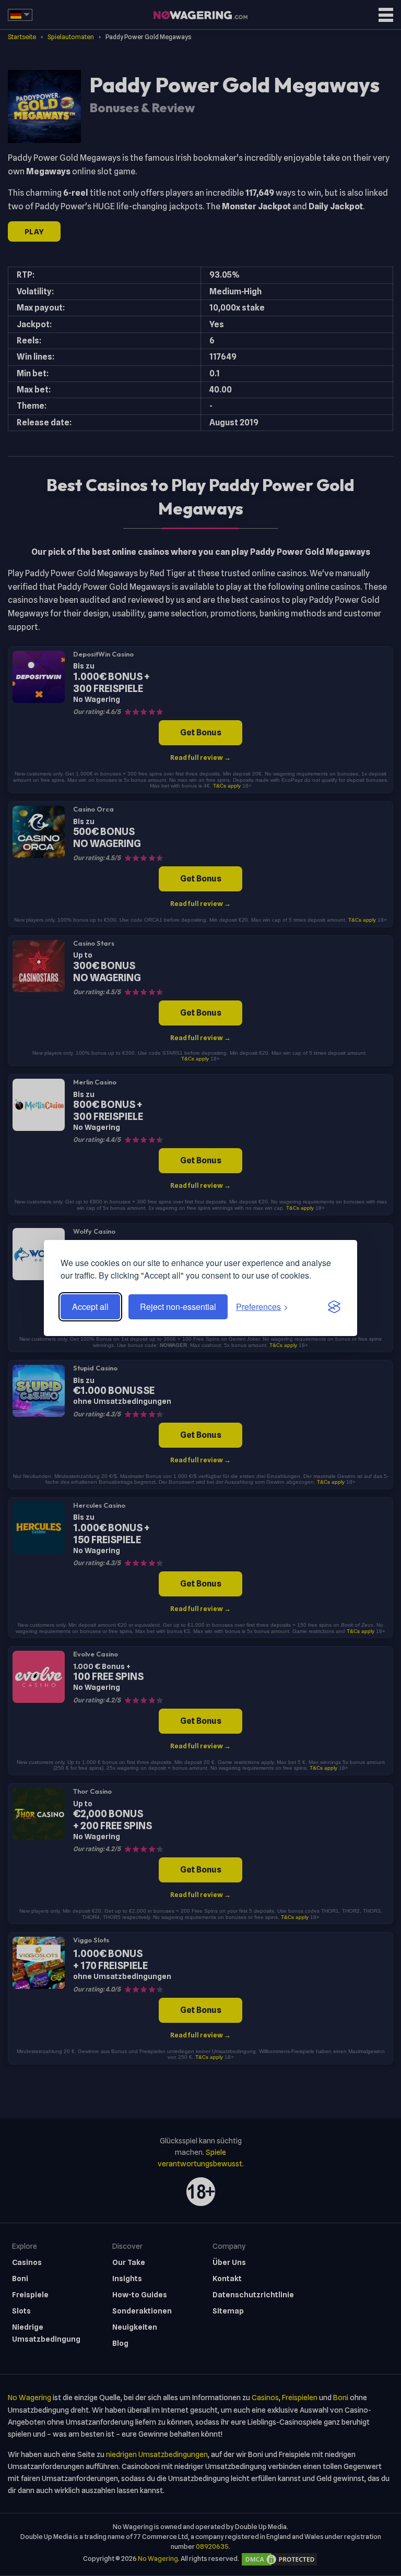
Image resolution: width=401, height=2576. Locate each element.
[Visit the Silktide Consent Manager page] (334, 1307)
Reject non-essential (178, 1307)
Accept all (90, 1307)
